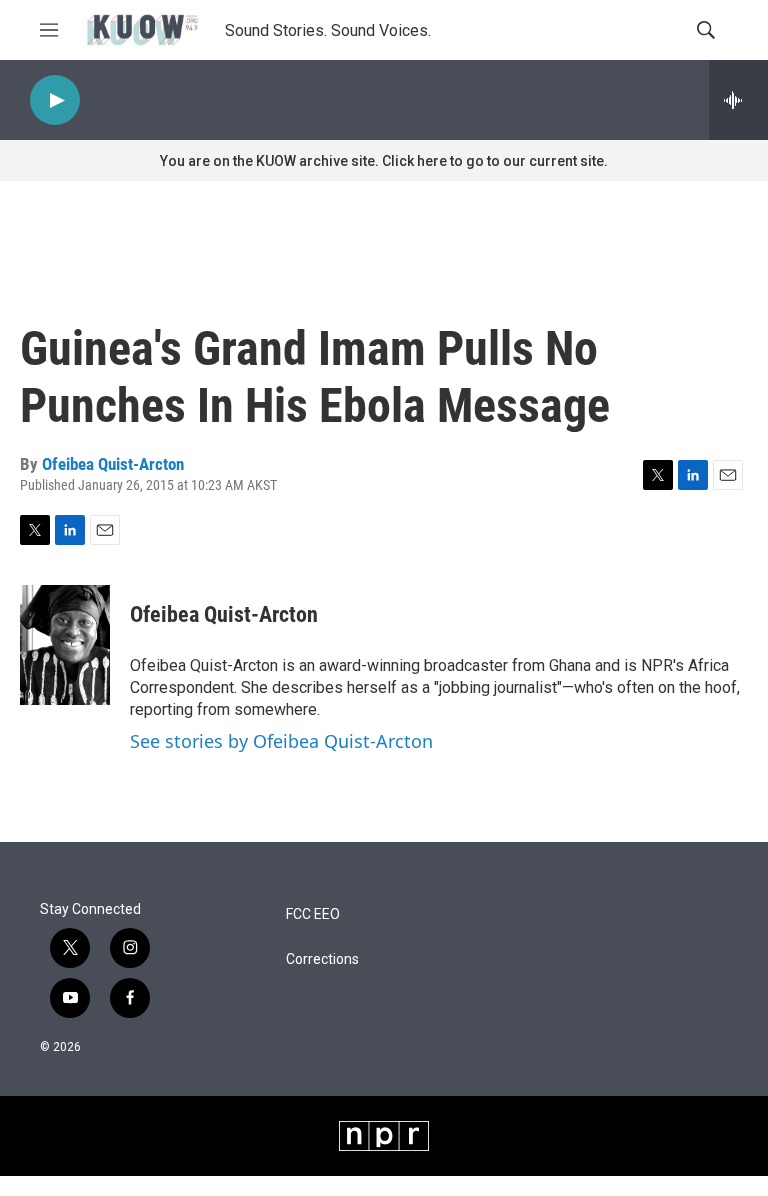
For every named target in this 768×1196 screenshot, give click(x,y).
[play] (55, 100)
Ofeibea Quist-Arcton (113, 464)
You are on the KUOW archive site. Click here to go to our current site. (384, 161)
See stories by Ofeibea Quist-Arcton (281, 741)
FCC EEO (313, 914)
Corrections (322, 959)
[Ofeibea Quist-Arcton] (65, 645)
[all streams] (738, 100)
